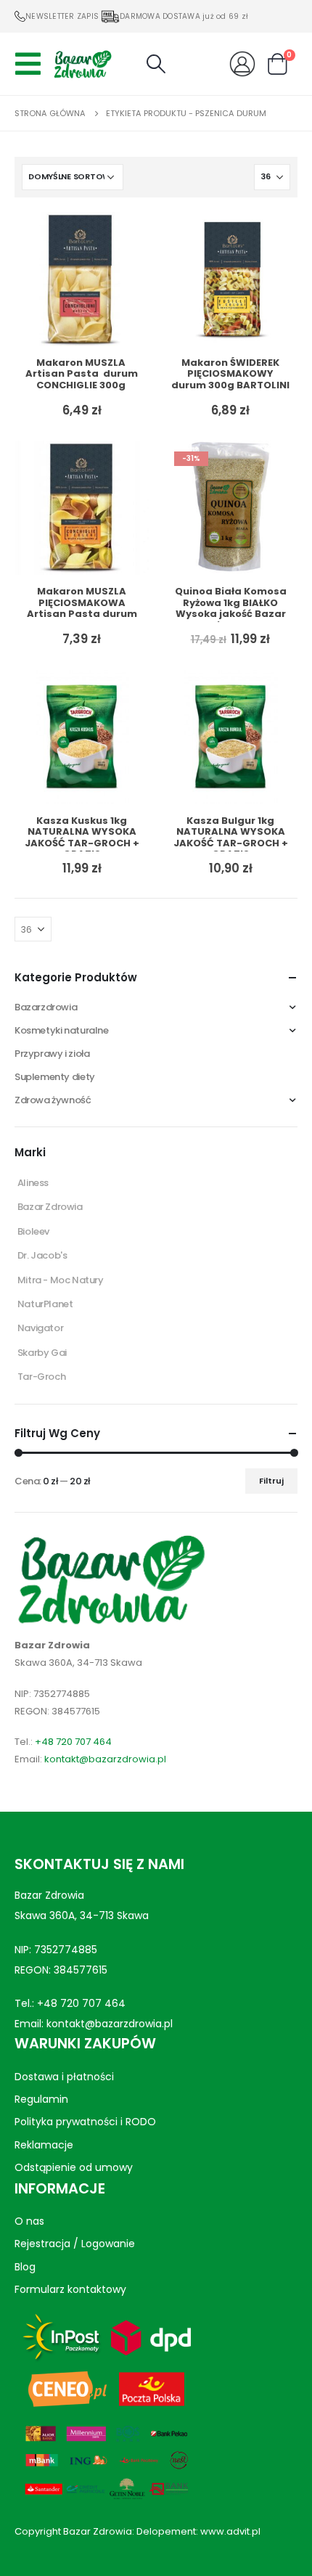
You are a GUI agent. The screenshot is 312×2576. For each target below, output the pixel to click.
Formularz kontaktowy (70, 2289)
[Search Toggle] (156, 64)
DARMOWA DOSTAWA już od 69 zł (184, 16)
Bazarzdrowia (46, 1007)
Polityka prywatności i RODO (85, 2122)
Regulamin (41, 2099)
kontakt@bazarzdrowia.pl (105, 1759)
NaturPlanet (45, 1304)
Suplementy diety (55, 1077)
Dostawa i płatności (64, 2076)
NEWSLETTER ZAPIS (62, 16)
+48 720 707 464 (73, 1742)
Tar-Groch (42, 1377)
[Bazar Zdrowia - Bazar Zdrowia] (83, 64)
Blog (25, 2266)
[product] (82, 279)
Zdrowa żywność (53, 1100)
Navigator (41, 1328)
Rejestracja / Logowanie (75, 2244)
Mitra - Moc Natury (61, 1280)
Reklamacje (44, 2145)
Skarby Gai (42, 1353)
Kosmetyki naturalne (62, 1030)
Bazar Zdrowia (50, 1207)
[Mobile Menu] (32, 64)
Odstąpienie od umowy (74, 2167)
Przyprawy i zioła (52, 1054)
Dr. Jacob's (42, 1255)
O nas (29, 2220)
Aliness (33, 1183)
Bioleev (33, 1231)
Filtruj (271, 1481)
